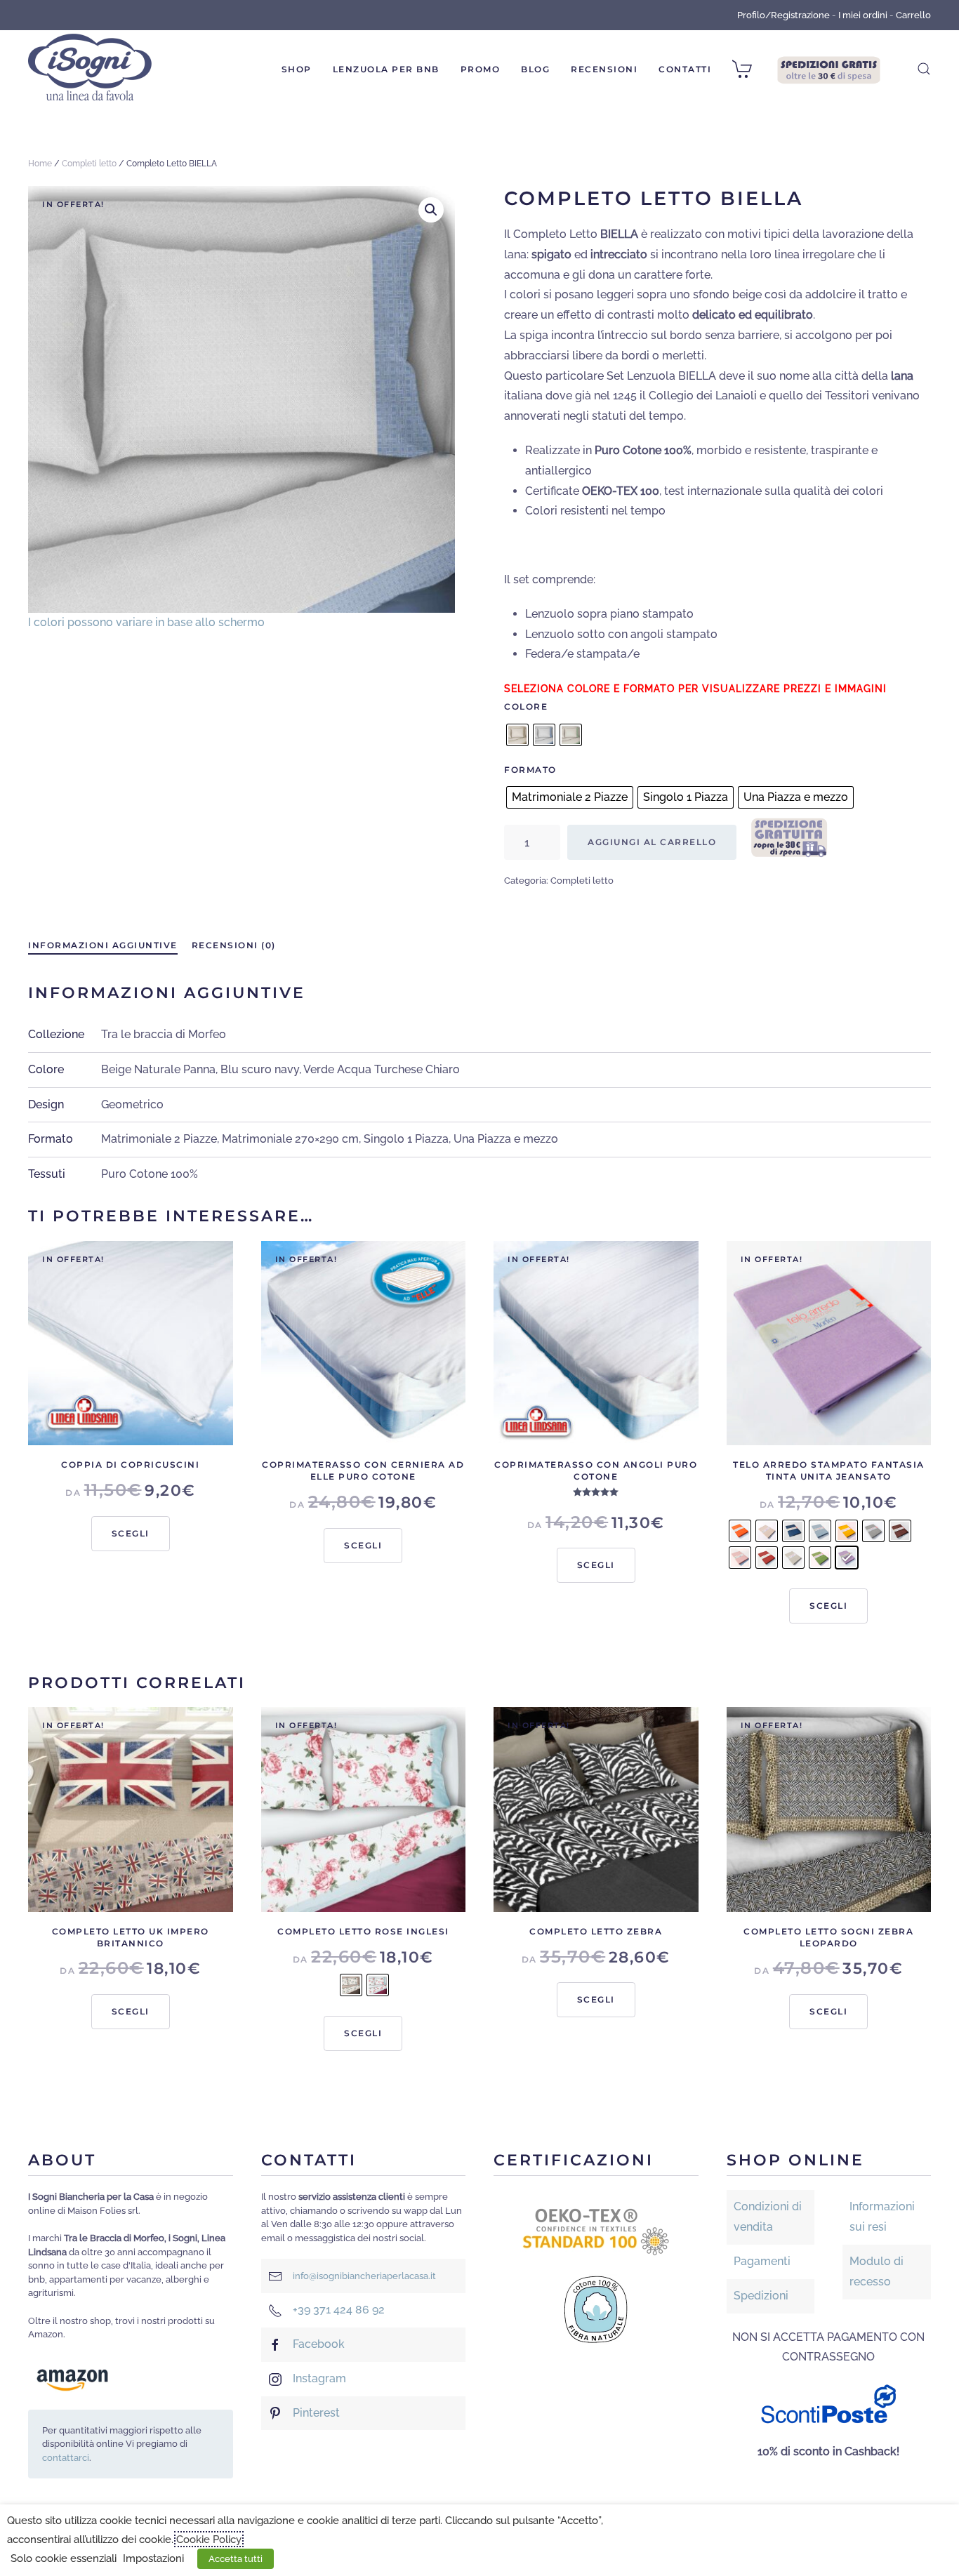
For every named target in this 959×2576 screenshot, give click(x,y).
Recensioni (604, 69)
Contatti (685, 69)
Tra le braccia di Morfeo (164, 1034)
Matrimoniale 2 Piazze (159, 1139)
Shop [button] (297, 69)
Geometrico (132, 1104)
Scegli (131, 1533)
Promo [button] (481, 69)
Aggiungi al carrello (652, 842)
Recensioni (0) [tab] (234, 945)
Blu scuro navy (260, 1069)
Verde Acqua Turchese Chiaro (382, 1069)
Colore (526, 706)
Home (40, 164)
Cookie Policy (209, 2539)
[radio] (517, 735)
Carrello (913, 15)
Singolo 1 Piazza (406, 1139)
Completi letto (89, 164)
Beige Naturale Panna (158, 1069)
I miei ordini (863, 15)
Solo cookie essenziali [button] (64, 2558)
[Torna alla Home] (90, 69)
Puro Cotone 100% (150, 1174)
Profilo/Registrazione (783, 15)
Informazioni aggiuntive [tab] (103, 945)
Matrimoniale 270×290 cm (290, 1139)
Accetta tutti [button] (236, 2559)
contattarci (66, 2458)
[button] (924, 69)
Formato (530, 770)
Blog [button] (535, 69)
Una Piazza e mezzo (506, 1139)
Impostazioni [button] (153, 2558)
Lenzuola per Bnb (386, 69)
